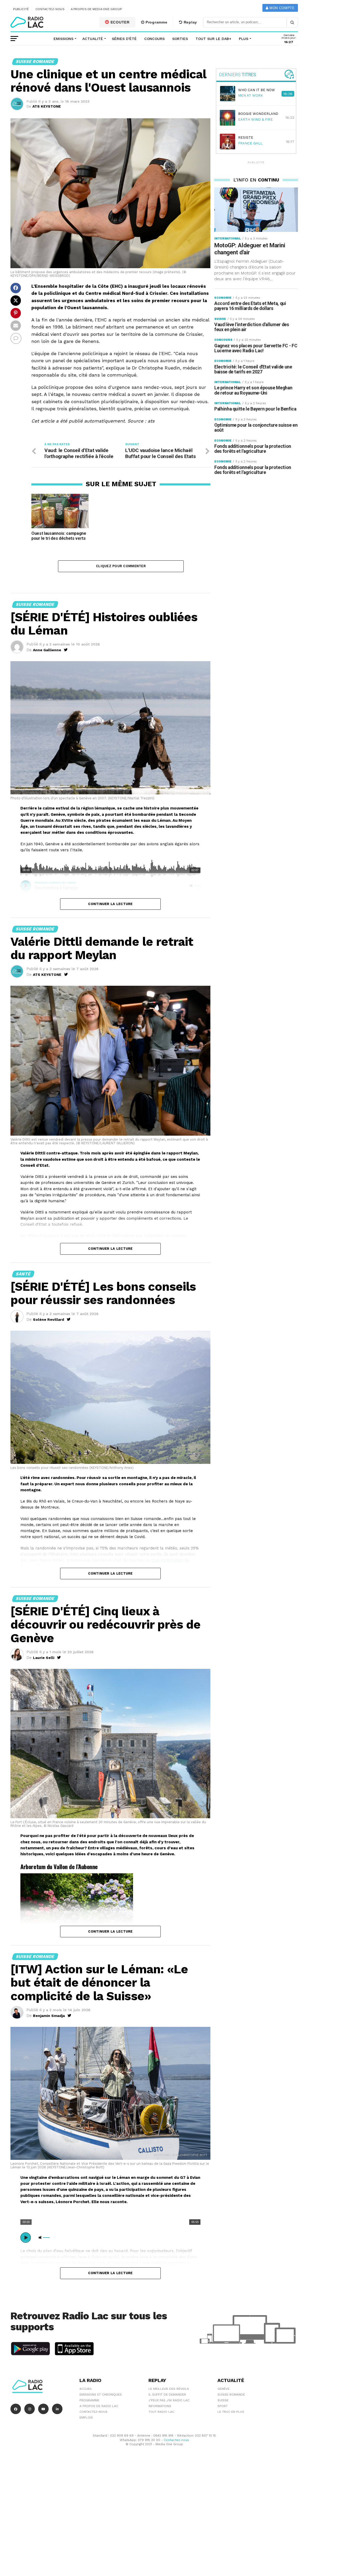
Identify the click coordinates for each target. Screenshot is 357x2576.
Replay (190, 22)
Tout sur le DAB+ (213, 39)
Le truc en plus (231, 2412)
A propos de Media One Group (96, 9)
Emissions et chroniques (101, 2395)
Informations (160, 2406)
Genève (223, 2389)
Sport (223, 2406)
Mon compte (281, 8)
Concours (154, 39)
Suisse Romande (231, 2395)
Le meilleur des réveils (169, 2389)
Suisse (223, 2400)
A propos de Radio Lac (99, 2406)
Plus (244, 39)
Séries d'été (124, 39)
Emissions (64, 39)
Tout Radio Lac (161, 2412)
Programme (156, 22)
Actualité (93, 39)
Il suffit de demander (167, 2395)
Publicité (21, 9)
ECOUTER (119, 22)
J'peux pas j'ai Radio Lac (169, 2400)
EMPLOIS (86, 2417)
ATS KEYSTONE (47, 106)
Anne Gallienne (47, 650)
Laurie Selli (44, 1658)
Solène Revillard (48, 1319)
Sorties (180, 39)
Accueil (86, 2389)
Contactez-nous (50, 9)
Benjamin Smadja (49, 2016)
